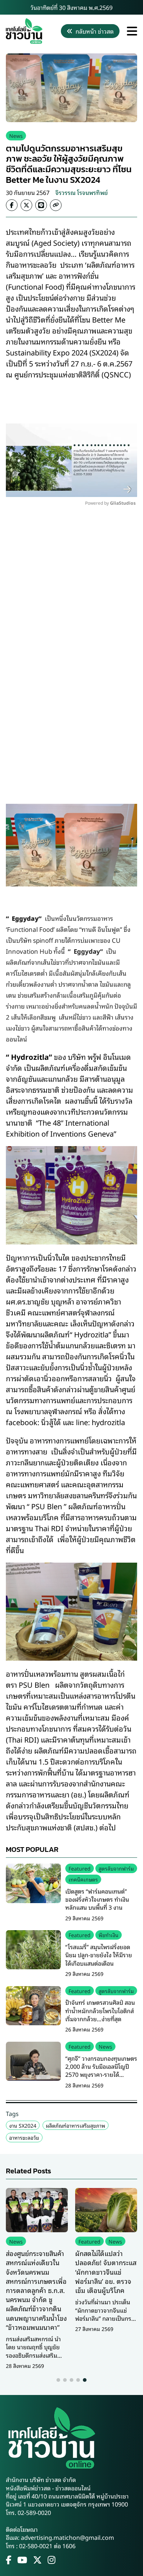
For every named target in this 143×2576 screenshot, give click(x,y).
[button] (58, 2380)
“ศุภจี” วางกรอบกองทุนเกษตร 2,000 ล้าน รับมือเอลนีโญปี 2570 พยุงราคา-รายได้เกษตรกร (101, 2070)
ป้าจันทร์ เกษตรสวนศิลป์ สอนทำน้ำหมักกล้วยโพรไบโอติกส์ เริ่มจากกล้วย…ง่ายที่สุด (100, 2010)
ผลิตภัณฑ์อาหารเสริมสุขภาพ (76, 2125)
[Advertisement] (71, 624)
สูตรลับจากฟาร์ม (116, 1868)
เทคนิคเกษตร (83, 1879)
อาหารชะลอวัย (24, 2137)
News (16, 135)
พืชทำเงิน (109, 1935)
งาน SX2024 (23, 2125)
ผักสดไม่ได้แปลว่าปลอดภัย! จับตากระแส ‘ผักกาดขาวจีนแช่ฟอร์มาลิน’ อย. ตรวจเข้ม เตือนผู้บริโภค (106, 2272)
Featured (80, 1868)
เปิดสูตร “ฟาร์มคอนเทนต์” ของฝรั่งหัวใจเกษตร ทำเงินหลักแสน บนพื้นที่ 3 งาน (97, 1899)
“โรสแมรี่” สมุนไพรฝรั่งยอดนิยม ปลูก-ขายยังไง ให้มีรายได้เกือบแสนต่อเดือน (99, 1955)
